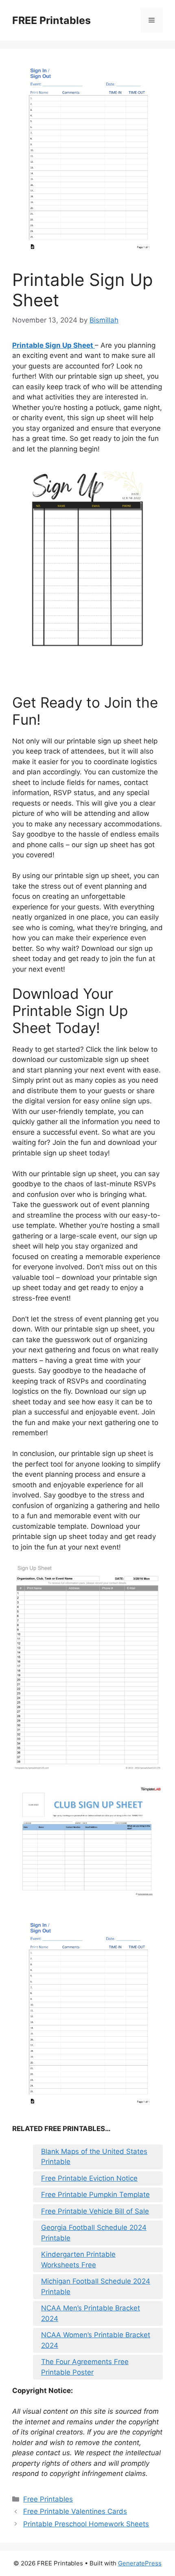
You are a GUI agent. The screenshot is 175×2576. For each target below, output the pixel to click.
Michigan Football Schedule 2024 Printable (96, 2286)
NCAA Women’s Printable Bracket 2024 (96, 2340)
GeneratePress (140, 2563)
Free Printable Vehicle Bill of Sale (95, 2211)
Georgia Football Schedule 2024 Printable (94, 2233)
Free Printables (48, 2499)
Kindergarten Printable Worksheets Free (78, 2260)
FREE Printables (51, 20)
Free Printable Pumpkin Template (95, 2195)
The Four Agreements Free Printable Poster (85, 2367)
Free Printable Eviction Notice (89, 2178)
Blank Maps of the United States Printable (94, 2157)
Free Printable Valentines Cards (75, 2511)
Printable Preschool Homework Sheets (86, 2524)
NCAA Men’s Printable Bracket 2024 (91, 2313)
